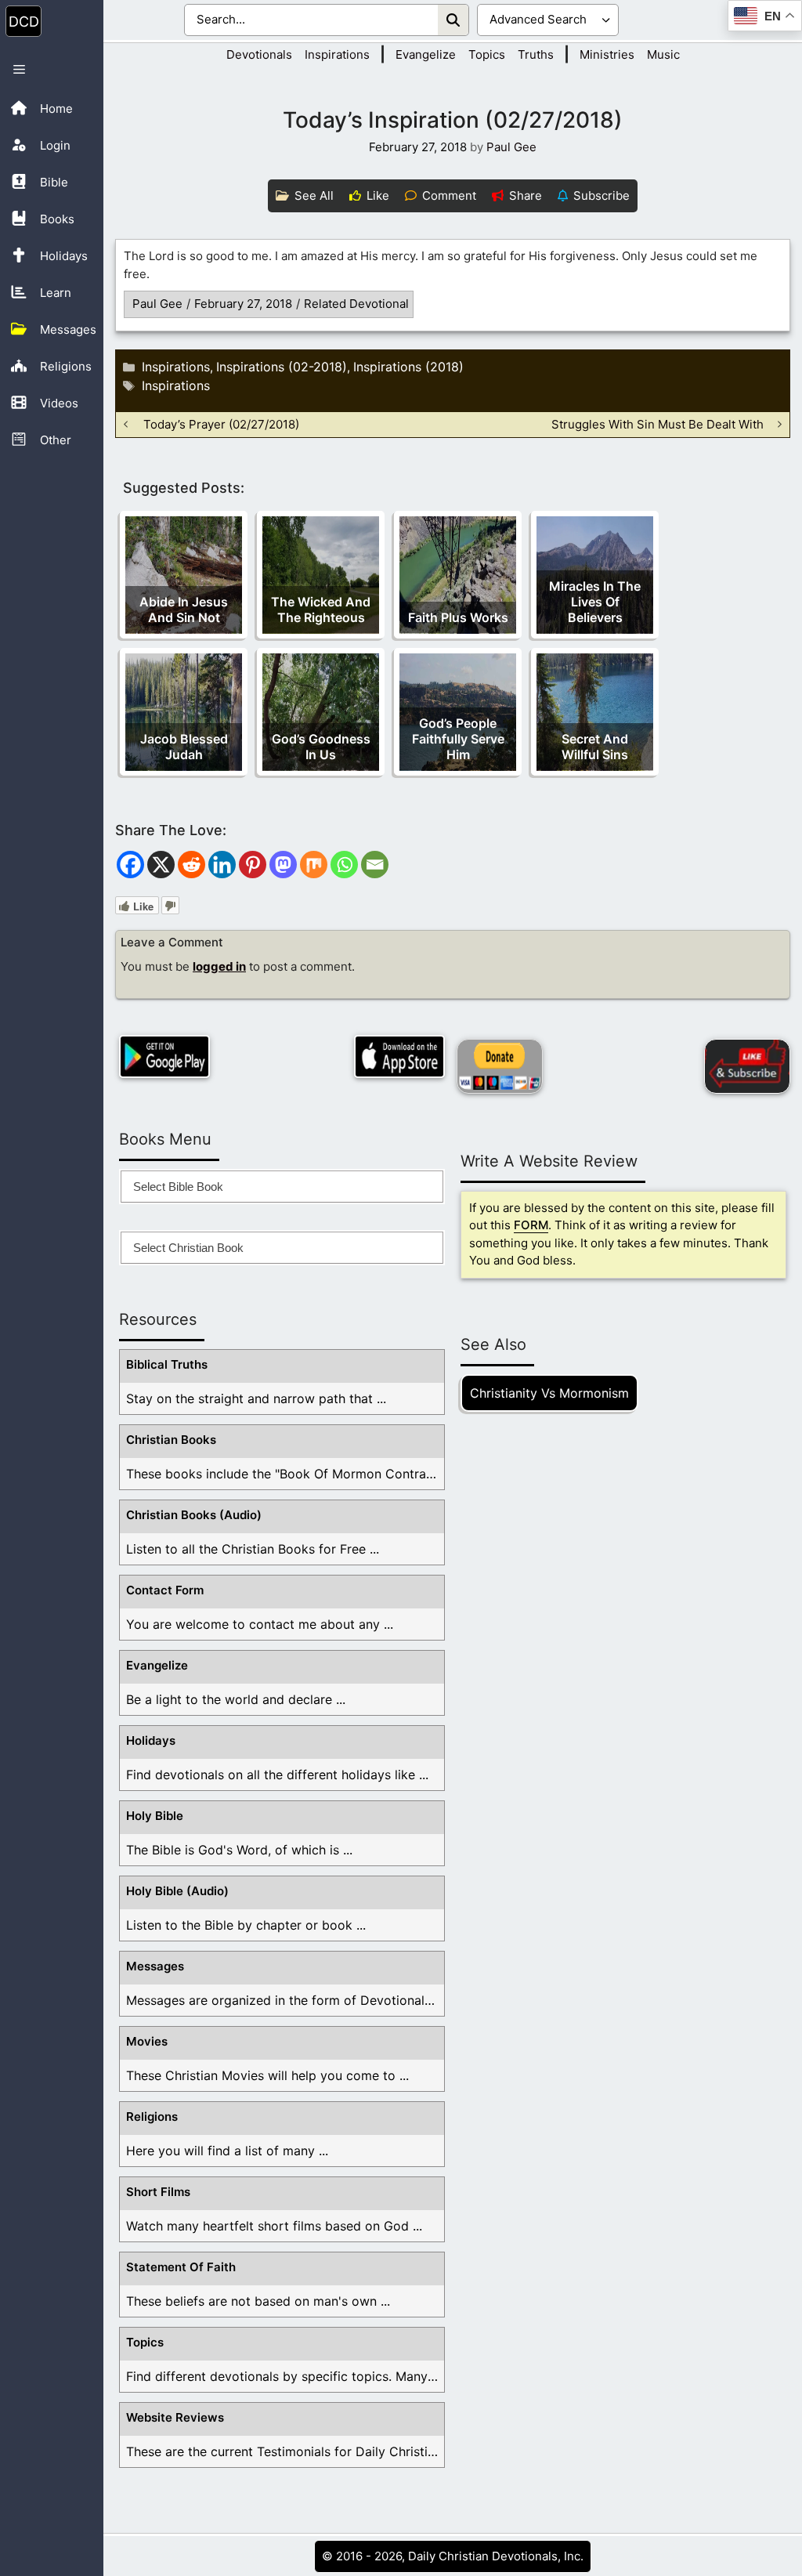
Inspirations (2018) (408, 367)
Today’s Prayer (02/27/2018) (221, 424)
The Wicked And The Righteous (321, 610)
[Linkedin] (222, 865)
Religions (152, 2117)
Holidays (151, 1740)
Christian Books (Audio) (194, 1515)
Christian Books (171, 1440)
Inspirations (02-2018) (282, 367)
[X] (161, 865)
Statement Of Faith (181, 2267)
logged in (219, 966)
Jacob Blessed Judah (184, 747)
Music (663, 54)
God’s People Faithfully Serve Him (458, 739)
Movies (147, 2041)
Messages (155, 1966)
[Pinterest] (253, 865)
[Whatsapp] (344, 865)
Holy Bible (155, 1816)
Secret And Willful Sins (595, 747)
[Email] (375, 865)
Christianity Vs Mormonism (549, 1393)
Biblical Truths (167, 1364)
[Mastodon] (283, 865)
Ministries (607, 54)
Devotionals (259, 54)
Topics (487, 54)
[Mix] (314, 865)
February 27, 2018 (243, 304)
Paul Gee (157, 304)
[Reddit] (191, 865)
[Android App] (164, 1056)
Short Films (158, 2192)
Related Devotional (356, 304)
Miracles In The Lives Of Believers (595, 602)
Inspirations (337, 54)
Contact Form (165, 1590)
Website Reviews (175, 2417)
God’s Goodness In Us (321, 747)
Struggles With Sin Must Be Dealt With (657, 424)
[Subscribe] (747, 1066)
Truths (536, 54)
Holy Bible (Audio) (177, 1891)
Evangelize (426, 54)
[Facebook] (130, 865)
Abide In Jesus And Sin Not (184, 610)
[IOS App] (399, 1056)
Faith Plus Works (458, 617)
